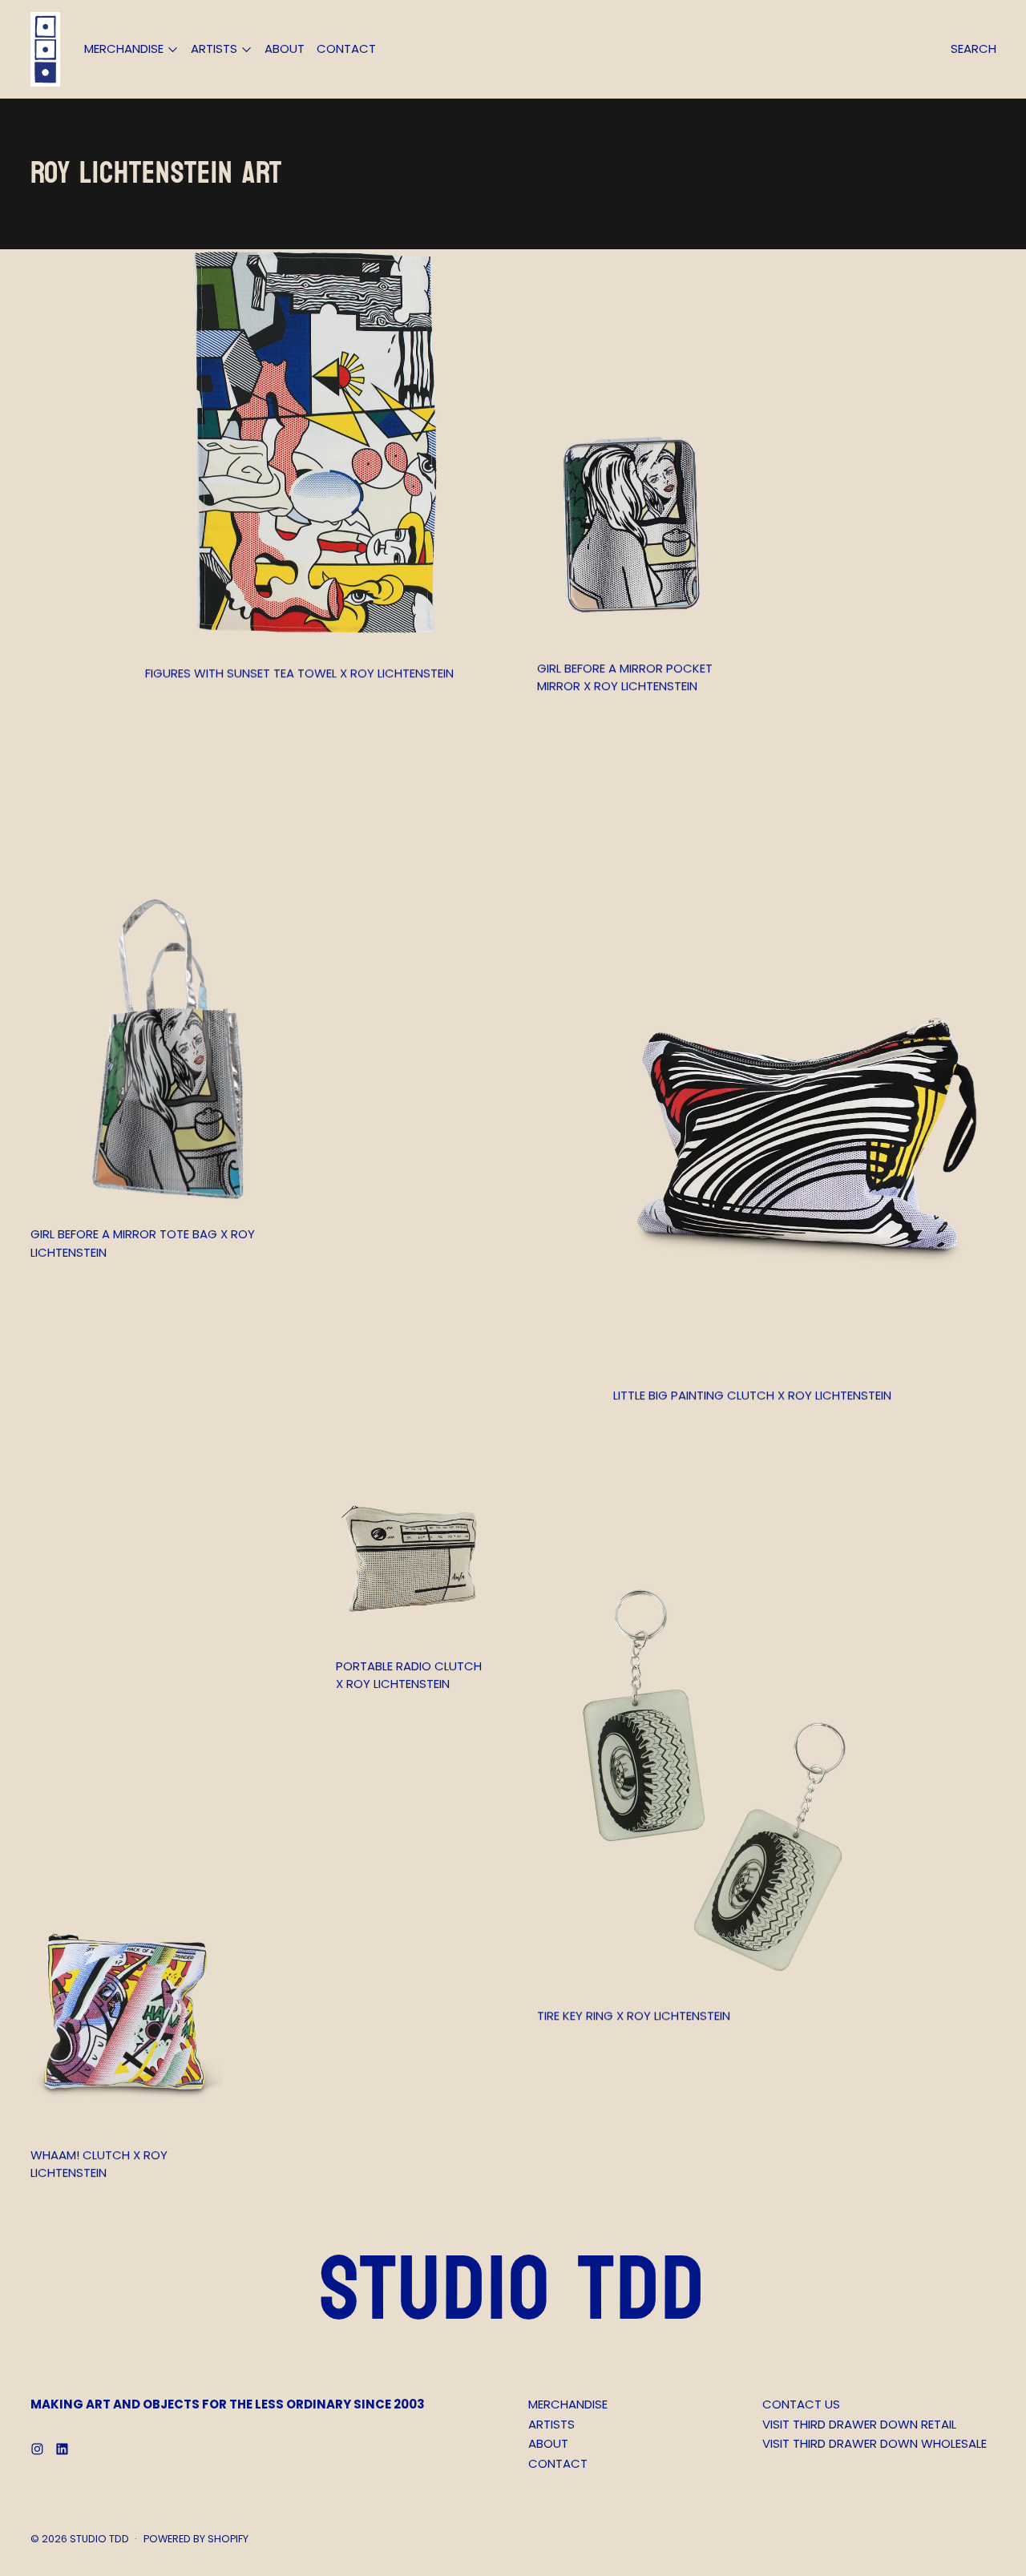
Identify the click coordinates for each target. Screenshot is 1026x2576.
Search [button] (973, 48)
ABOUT (285, 48)
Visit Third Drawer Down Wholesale (875, 2443)
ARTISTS (551, 2424)
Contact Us (801, 2404)
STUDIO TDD (99, 2539)
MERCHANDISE (568, 2404)
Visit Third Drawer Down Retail (859, 2424)
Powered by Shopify (196, 2539)
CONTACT (346, 48)
